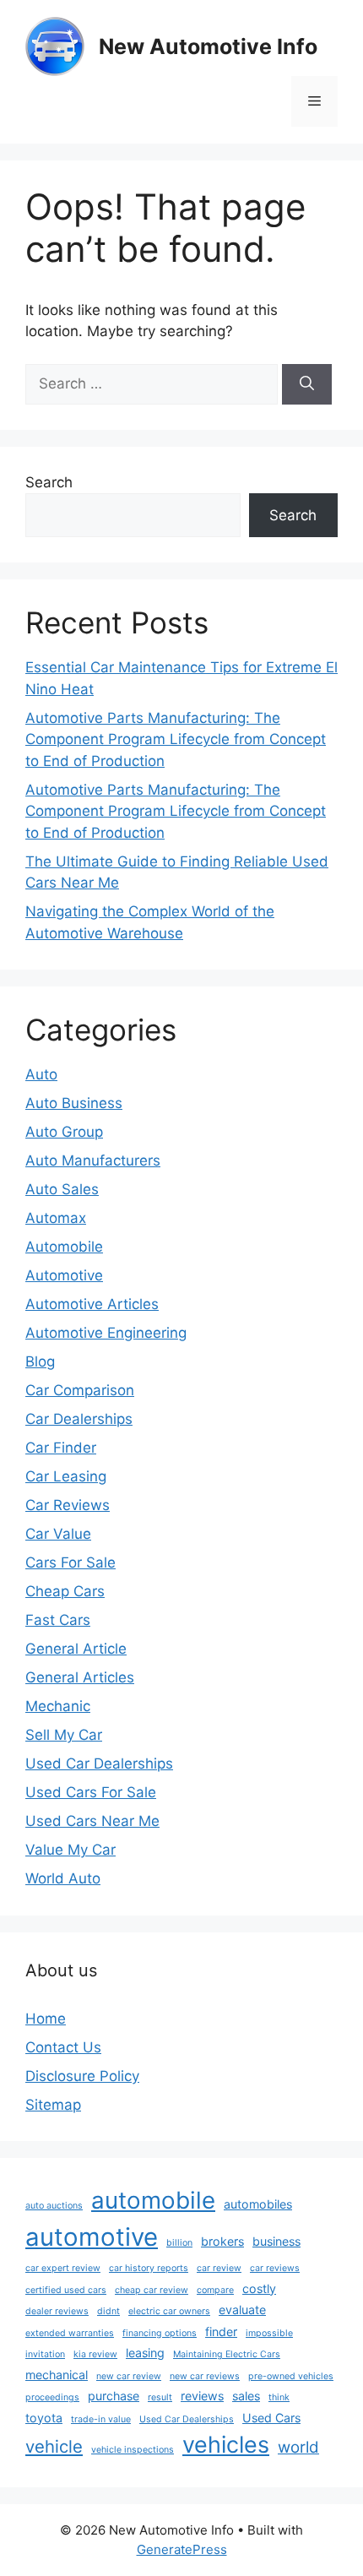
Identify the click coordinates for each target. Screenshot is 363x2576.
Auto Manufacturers (93, 1160)
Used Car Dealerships (99, 1764)
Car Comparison (80, 1390)
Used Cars (271, 2418)
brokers (222, 2241)
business (276, 2241)
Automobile (64, 1247)
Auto (41, 1074)
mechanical (57, 2375)
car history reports (149, 2268)
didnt (108, 2311)
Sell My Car (64, 1735)
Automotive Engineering (106, 1333)
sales (246, 2396)
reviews (202, 2396)
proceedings (52, 2397)
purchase (114, 2396)
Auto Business (74, 1103)
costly (259, 2288)
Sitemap (53, 2105)
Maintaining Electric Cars (227, 2354)
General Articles (80, 1677)
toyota (44, 2418)
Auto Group (64, 1132)
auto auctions (54, 2206)
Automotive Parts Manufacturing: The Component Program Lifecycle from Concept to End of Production (176, 739)
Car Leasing (66, 1476)
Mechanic (58, 1706)
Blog (40, 1361)
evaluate (242, 2310)
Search (49, 482)
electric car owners (169, 2311)
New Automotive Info (208, 46)
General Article (76, 1649)
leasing (145, 2353)
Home (46, 2019)
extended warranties (70, 2333)
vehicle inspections (133, 2450)
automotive (92, 2237)
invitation (45, 2354)
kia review (95, 2354)
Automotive (64, 1275)
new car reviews (205, 2376)
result (160, 2397)
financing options (160, 2333)
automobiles (258, 2204)
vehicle (54, 2446)
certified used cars (66, 2290)
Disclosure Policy (82, 2076)
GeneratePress (182, 2549)
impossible (269, 2333)
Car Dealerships (79, 1419)
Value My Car (70, 1850)
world (298, 2447)
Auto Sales (62, 1189)
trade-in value (101, 2419)
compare (215, 2290)
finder (221, 2331)
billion (179, 2243)
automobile (153, 2200)
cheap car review (152, 2290)
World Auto (63, 1878)
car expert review (63, 2268)
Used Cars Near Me (92, 1821)
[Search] (307, 384)
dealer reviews (57, 2311)
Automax (56, 1218)
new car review (129, 2376)
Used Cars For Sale (91, 1792)
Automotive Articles (92, 1304)
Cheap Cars (65, 1591)
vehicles (226, 2445)
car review (219, 2268)
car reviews (275, 2268)
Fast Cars (58, 1620)
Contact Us (63, 2047)
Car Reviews (68, 1505)
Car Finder (61, 1448)
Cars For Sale (70, 1562)
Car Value (58, 1534)
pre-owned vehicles (291, 2376)
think (279, 2397)
